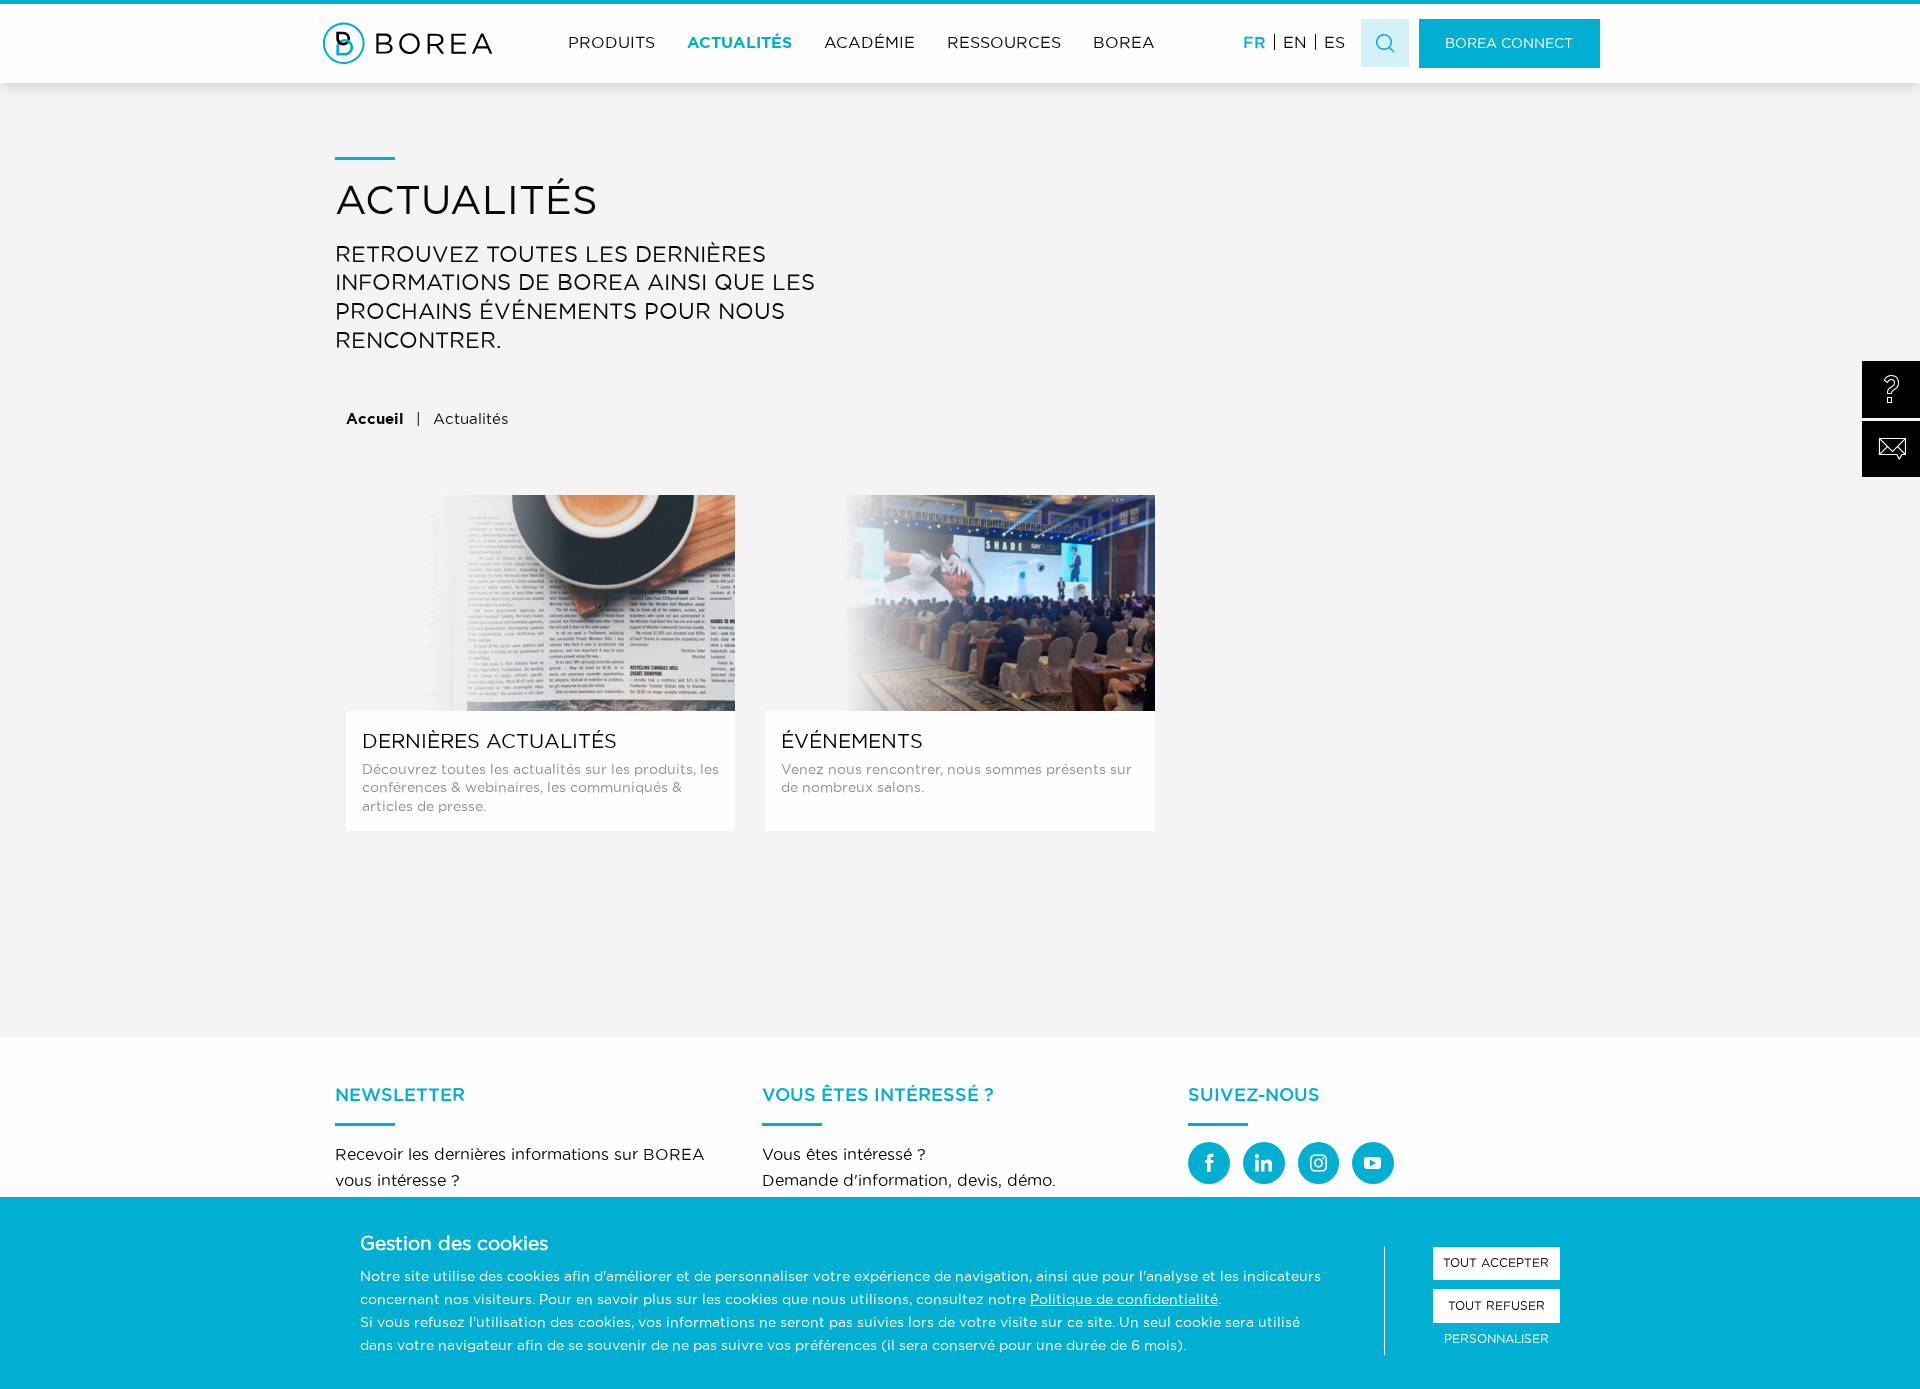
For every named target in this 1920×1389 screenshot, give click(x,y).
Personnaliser (1496, 1338)
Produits (611, 42)
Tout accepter (1496, 1262)
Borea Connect (1509, 43)
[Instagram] (1319, 1163)
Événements (852, 741)
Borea (1124, 42)
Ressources (1004, 42)
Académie (869, 42)
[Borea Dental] (408, 43)
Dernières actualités (489, 741)
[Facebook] (1209, 1163)
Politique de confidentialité (1124, 1299)
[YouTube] (1373, 1163)
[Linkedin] (1264, 1163)
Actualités (739, 42)
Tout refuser (1496, 1305)
